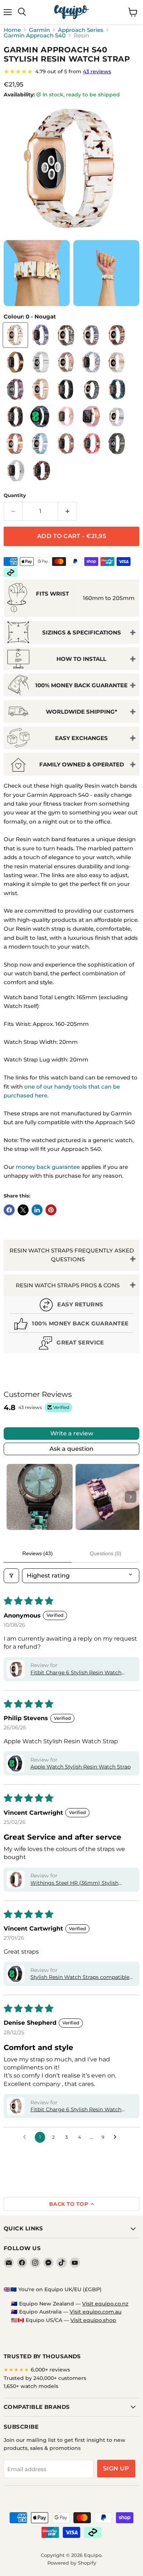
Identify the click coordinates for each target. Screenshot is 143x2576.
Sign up (116, 2468)
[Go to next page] (117, 2137)
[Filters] (11, 1576)
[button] (16, 1669)
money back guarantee (48, 1167)
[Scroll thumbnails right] (131, 1497)
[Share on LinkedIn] (37, 1210)
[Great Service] (71, 1344)
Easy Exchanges (81, 738)
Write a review (72, 1433)
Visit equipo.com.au (96, 2312)
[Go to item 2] (109, 1497)
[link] (71, 71)
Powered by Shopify (72, 2563)
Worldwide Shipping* (82, 712)
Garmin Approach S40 (35, 35)
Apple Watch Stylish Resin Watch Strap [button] (80, 1767)
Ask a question (71, 1449)
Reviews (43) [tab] (38, 1553)
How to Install (81, 659)
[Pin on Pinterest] (51, 1210)
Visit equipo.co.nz (105, 2304)
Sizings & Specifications (82, 632)
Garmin (39, 30)
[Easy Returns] (71, 1306)
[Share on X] (23, 1210)
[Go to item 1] (40, 1497)
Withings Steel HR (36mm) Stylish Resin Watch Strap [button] (74, 1883)
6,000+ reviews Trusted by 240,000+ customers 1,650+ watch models (45, 2378)
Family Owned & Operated (82, 764)
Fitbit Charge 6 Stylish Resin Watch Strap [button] (76, 1673)
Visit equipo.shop (93, 2320)
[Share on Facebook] (9, 1210)
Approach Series (81, 30)
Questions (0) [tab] (106, 1553)
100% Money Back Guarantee (81, 685)
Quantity (15, 495)
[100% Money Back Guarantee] (71, 1325)
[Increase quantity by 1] (68, 511)
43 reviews (97, 71)
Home (12, 30)
